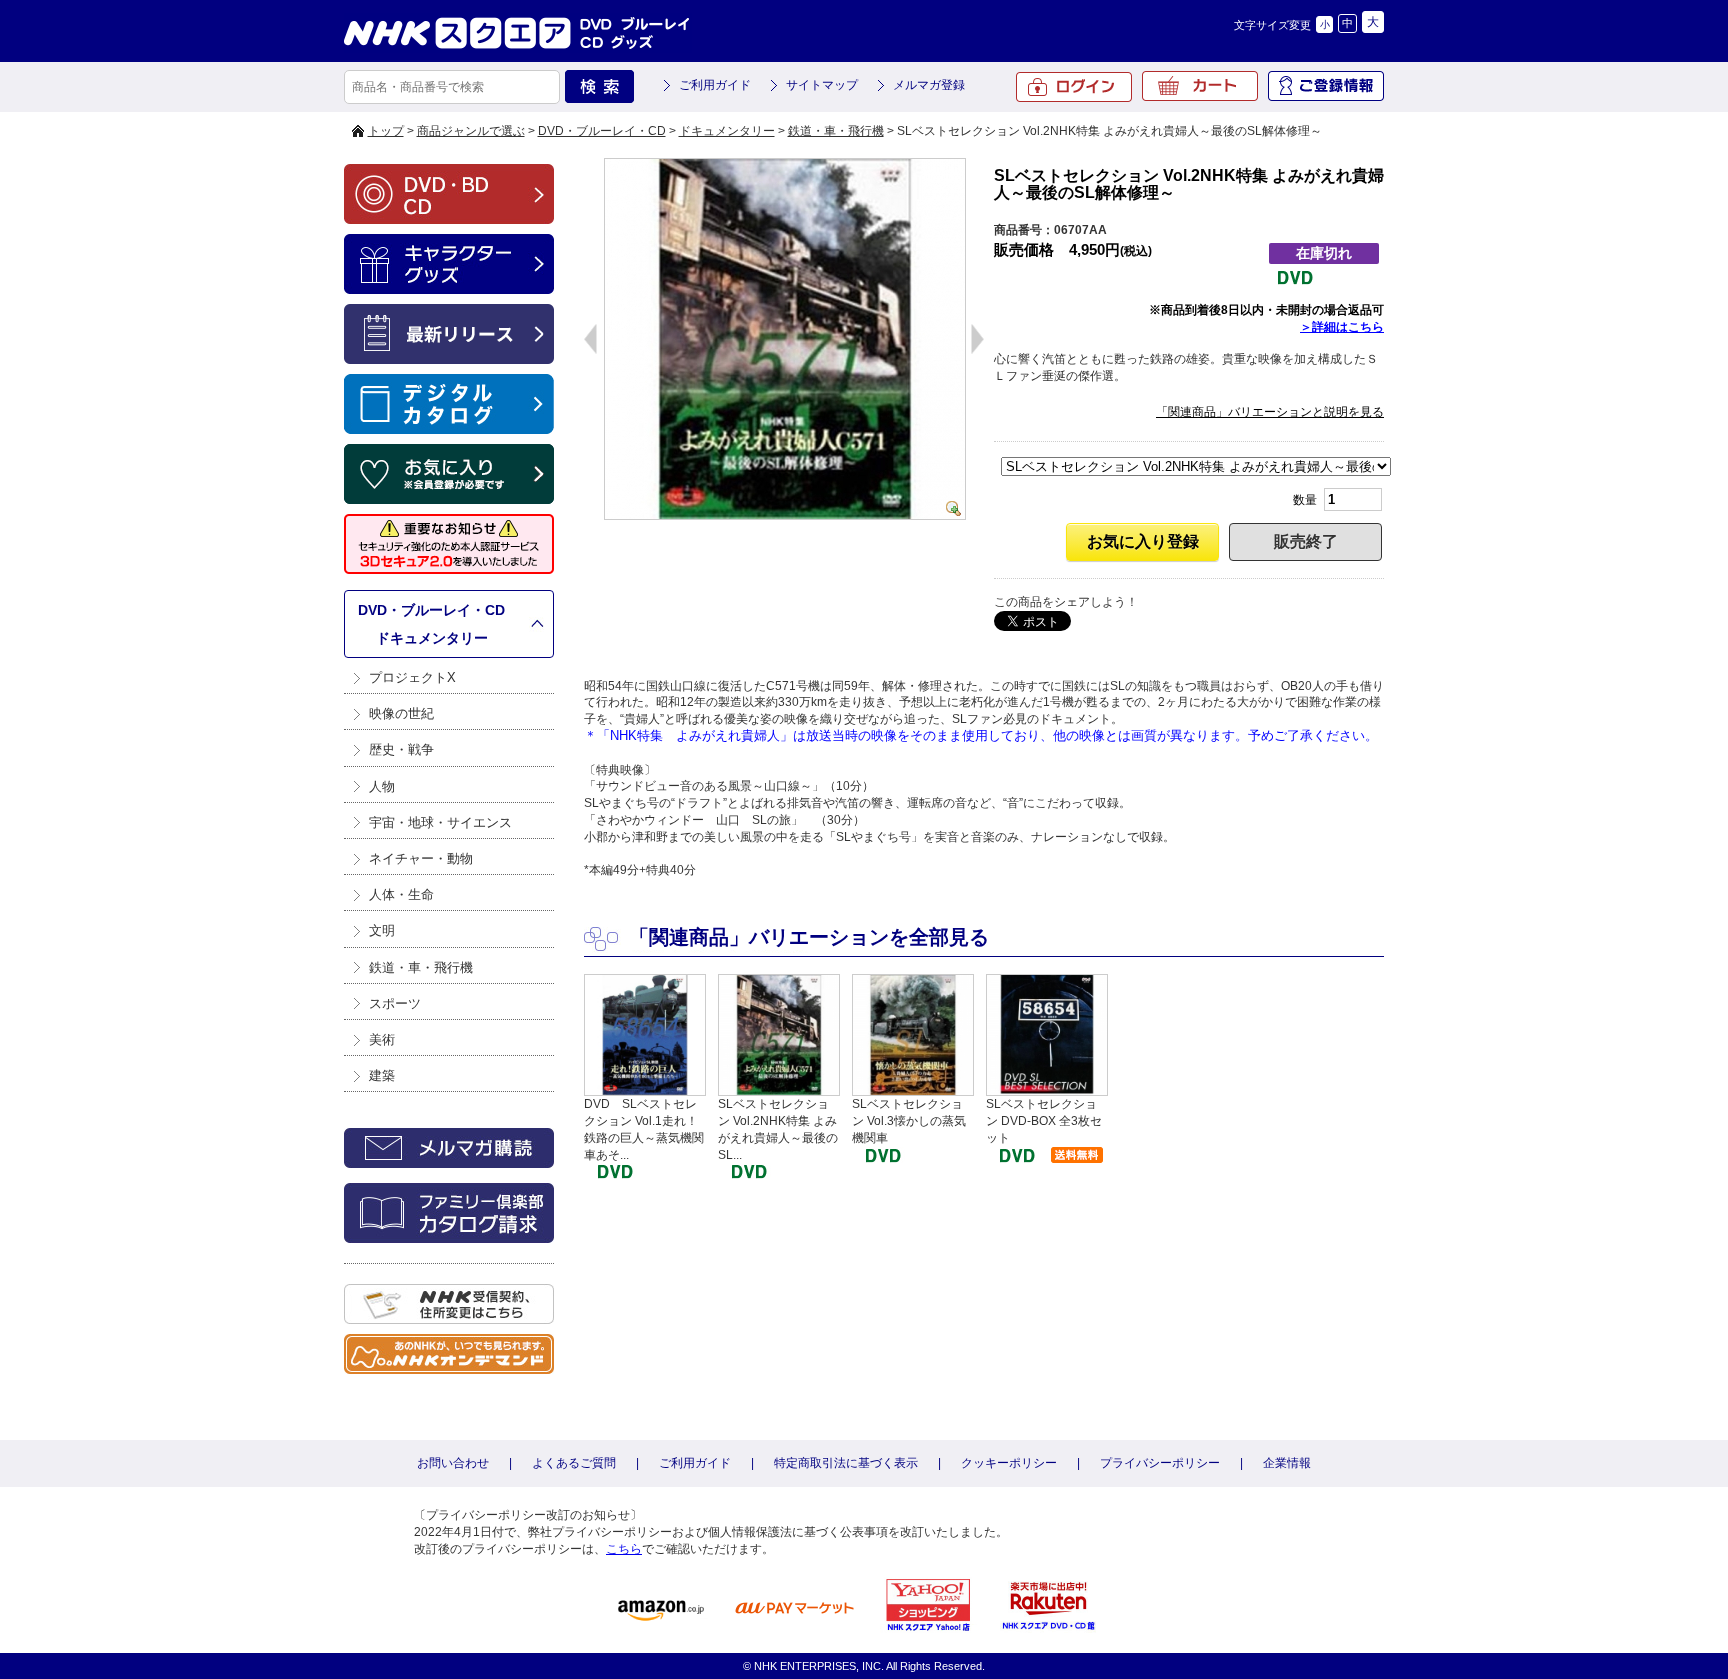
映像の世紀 (401, 713)
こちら (624, 1549)
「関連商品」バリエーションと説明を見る (1270, 412)
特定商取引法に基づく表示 (846, 1463)
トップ (386, 131)
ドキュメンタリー (727, 131)
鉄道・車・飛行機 (836, 131)
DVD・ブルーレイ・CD (602, 131)
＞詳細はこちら (1342, 327)
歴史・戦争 (401, 749)
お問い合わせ (453, 1463)
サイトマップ (822, 85)
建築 (382, 1075)
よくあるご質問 (574, 1463)
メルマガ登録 (929, 85)
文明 (382, 930)
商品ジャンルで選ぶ (471, 131)
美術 (382, 1039)
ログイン (1074, 87)
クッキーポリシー (1009, 1463)
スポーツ (395, 1003)
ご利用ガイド (715, 85)
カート (1200, 86)
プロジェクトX (412, 677)
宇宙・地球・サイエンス (440, 822)
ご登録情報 (1326, 86)
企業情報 (1287, 1463)
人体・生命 (401, 894)
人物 (382, 786)
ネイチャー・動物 (421, 858)
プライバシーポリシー (1160, 1463)
